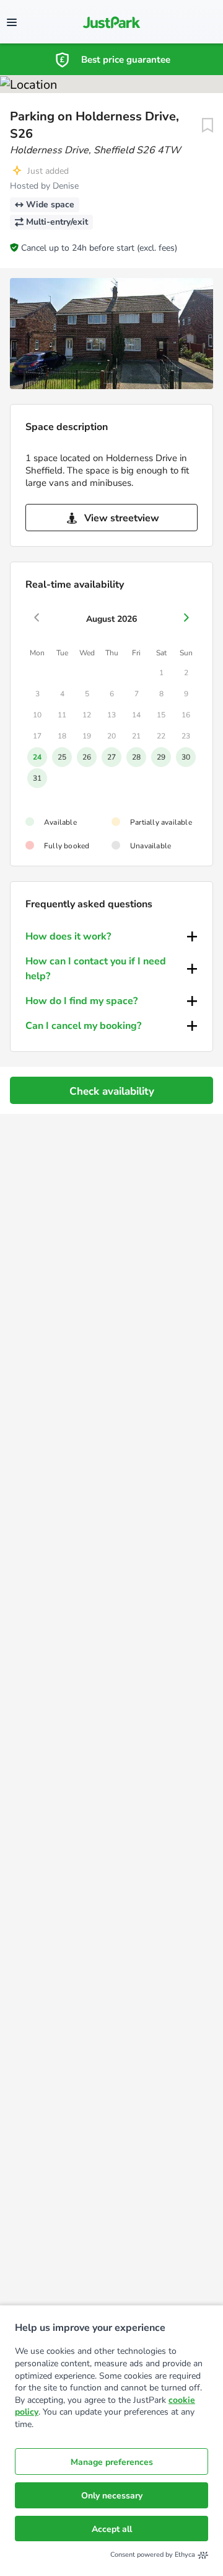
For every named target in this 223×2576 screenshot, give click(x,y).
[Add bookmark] (208, 125)
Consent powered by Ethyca (153, 2555)
